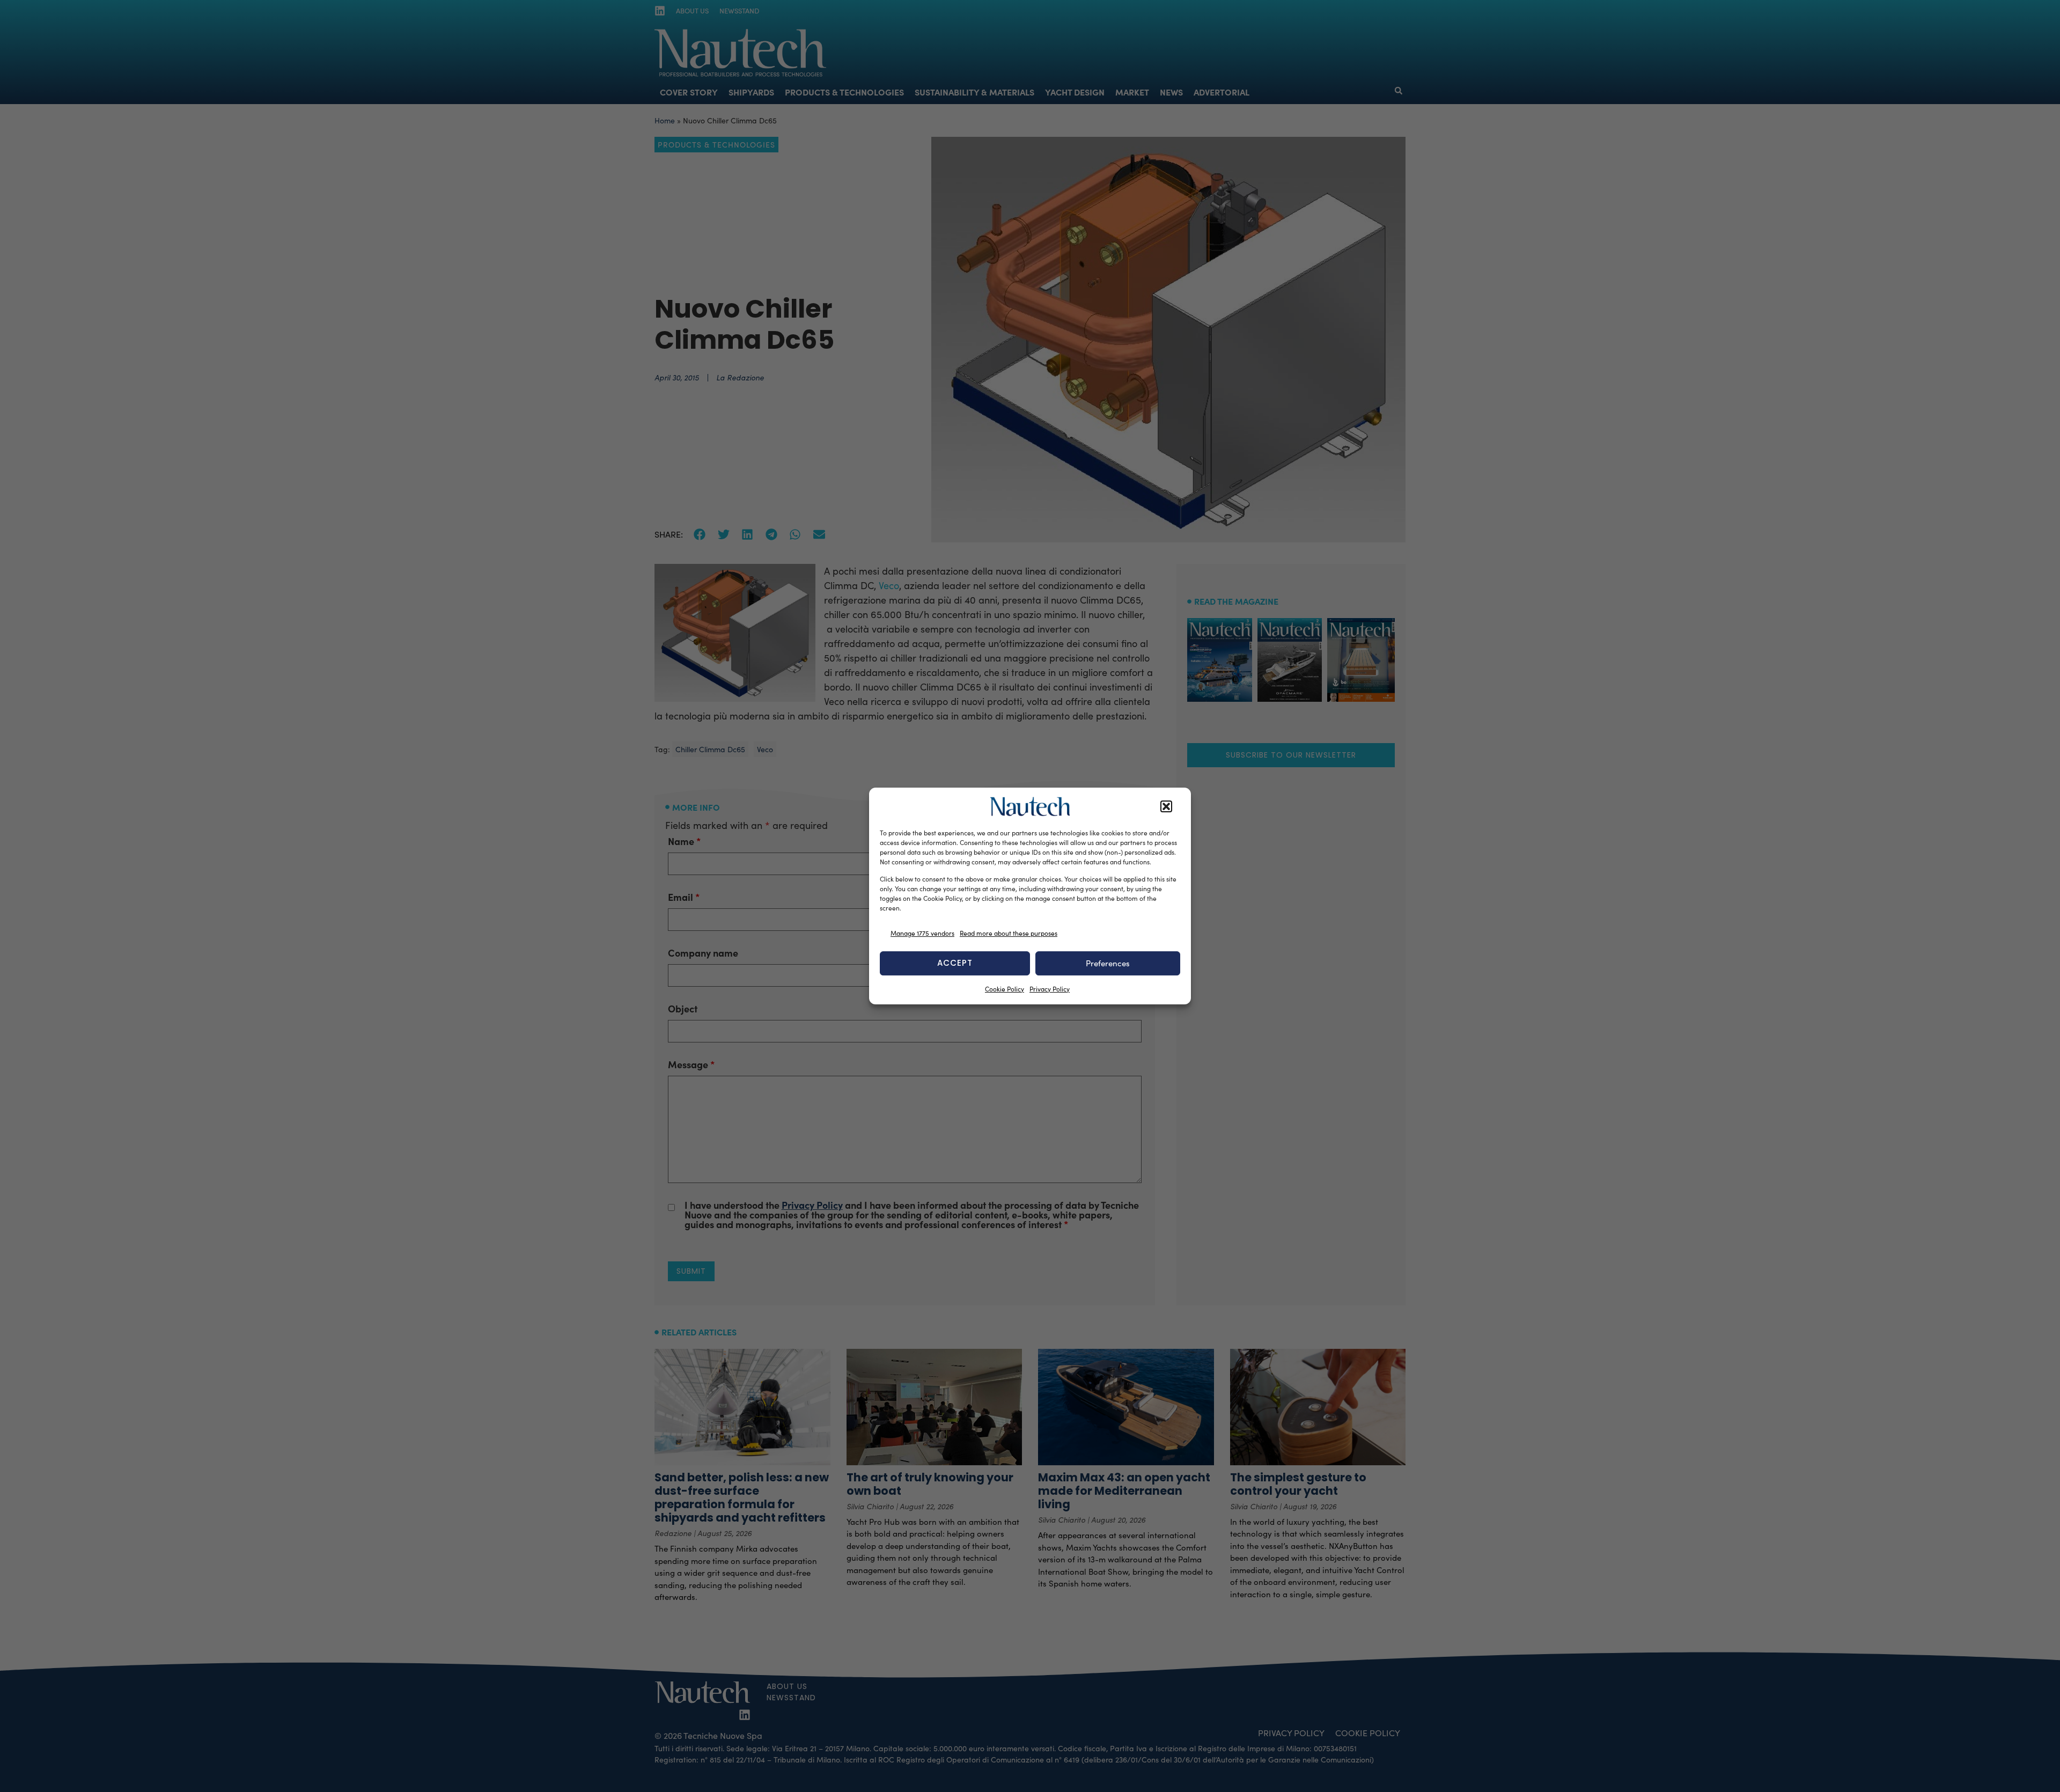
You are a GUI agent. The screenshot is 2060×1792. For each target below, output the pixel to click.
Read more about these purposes (1009, 933)
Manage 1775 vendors (922, 933)
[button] (1166, 806)
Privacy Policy (1050, 989)
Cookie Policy (1005, 989)
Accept (955, 963)
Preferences (1108, 963)
